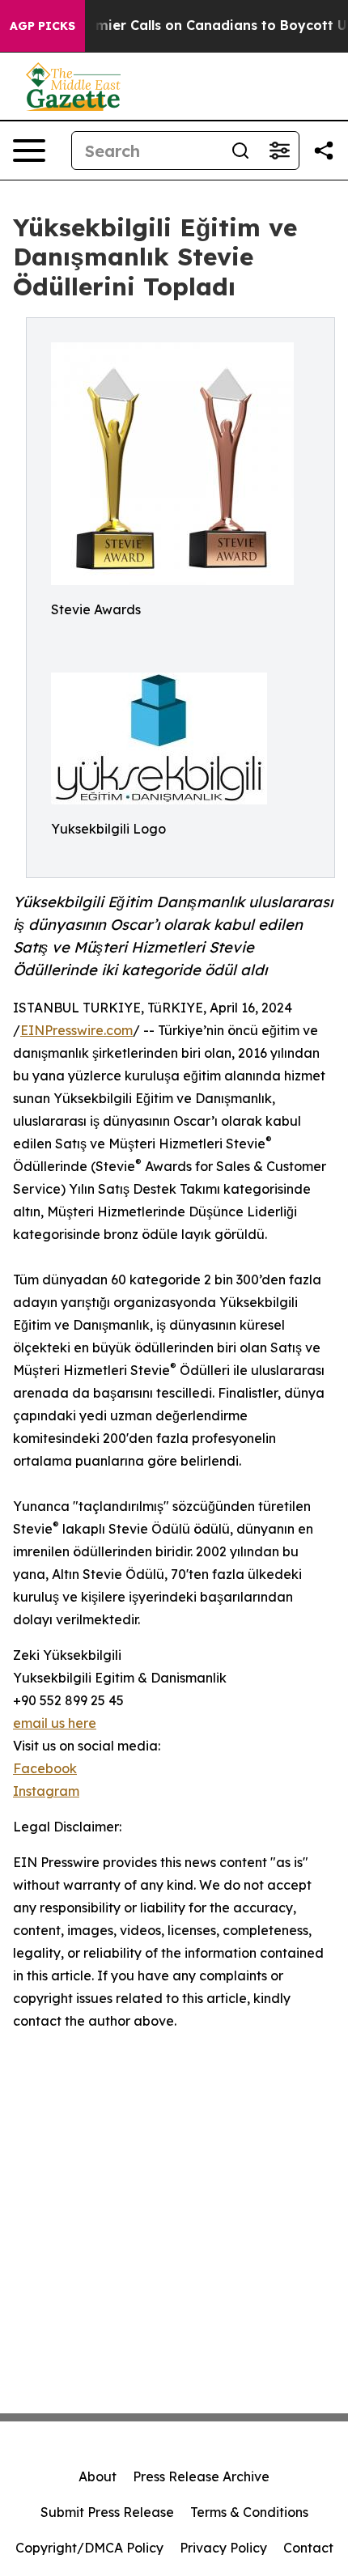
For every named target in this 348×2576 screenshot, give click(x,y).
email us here (55, 1723)
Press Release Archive (201, 2476)
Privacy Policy (223, 2548)
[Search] (240, 151)
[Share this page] (324, 151)
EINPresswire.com (76, 1030)
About (98, 2476)
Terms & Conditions (249, 2512)
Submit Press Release (107, 2512)
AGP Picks (42, 26)
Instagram (46, 1791)
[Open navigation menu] (29, 151)
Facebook (45, 1768)
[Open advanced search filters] (279, 151)
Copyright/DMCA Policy (89, 2548)
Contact (308, 2548)
